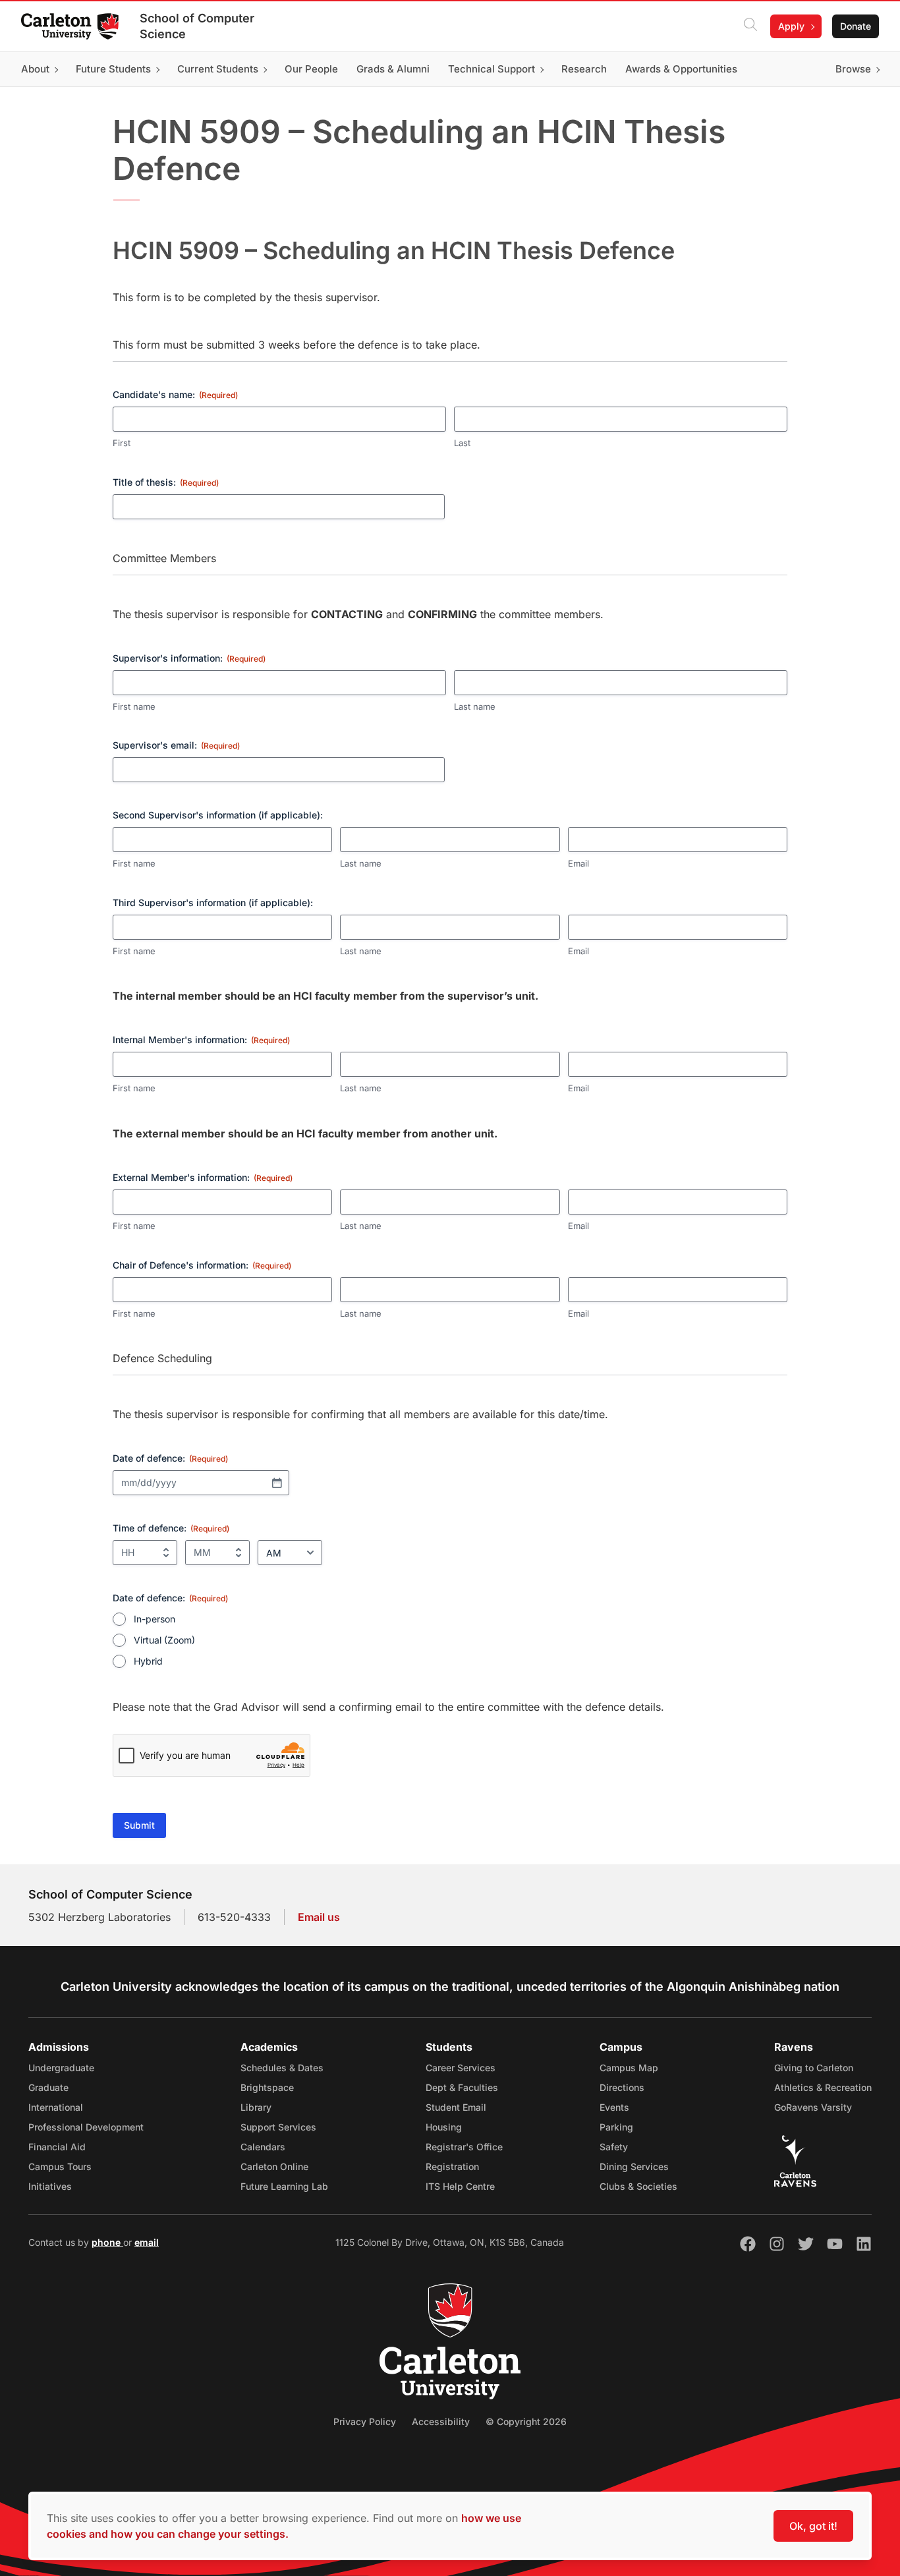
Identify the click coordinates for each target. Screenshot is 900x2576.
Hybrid (148, 1661)
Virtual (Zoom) (164, 1640)
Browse (853, 69)
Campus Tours (60, 2166)
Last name (475, 706)
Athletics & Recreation (823, 2087)
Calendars (263, 2147)
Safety (614, 2147)
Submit (139, 1825)
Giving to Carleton (814, 2068)
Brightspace (267, 2087)
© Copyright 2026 (526, 2421)
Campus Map (629, 2068)
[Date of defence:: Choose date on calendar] (277, 1483)
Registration (452, 2166)
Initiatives (50, 2186)
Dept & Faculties (462, 2087)
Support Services (278, 2127)
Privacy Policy (365, 2421)
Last (462, 443)
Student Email (456, 2107)
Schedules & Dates (282, 2068)
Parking (616, 2127)
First (122, 443)
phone (107, 2242)
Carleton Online (274, 2166)
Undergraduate (61, 2068)
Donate (856, 26)
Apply (791, 26)
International (56, 2107)
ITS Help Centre (460, 2186)
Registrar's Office (464, 2147)
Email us (319, 1917)
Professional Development (86, 2127)
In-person (155, 1619)
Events (614, 2107)
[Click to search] (750, 26)
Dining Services (634, 2166)
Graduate (48, 2087)
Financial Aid (57, 2147)
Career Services (461, 2068)
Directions (622, 2087)
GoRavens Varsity (813, 2107)
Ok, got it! (813, 2526)
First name (134, 706)
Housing (444, 2127)
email (147, 2242)
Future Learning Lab (284, 2186)
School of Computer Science (197, 26)
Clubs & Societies (638, 2186)
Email (578, 863)
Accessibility (441, 2421)
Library (256, 2107)
